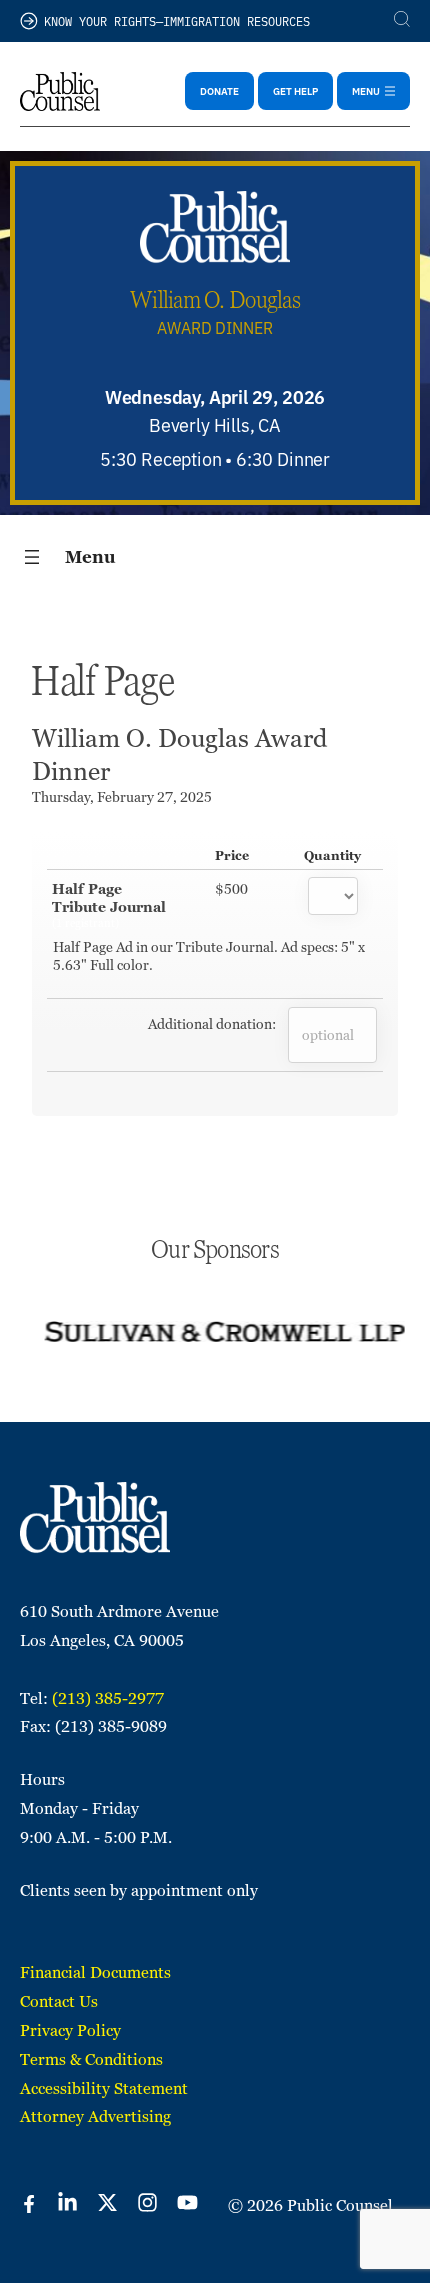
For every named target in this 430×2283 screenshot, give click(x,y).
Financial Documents (95, 1972)
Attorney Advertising (95, 2116)
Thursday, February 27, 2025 (122, 797)
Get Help (295, 91)
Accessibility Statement (104, 2088)
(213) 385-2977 (108, 1698)
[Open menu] (32, 557)
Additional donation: (212, 1024)
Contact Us (59, 2001)
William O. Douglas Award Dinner (179, 755)
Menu (90, 557)
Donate (219, 91)
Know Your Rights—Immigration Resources (177, 20)
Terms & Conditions (91, 2059)
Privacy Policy (70, 2030)
